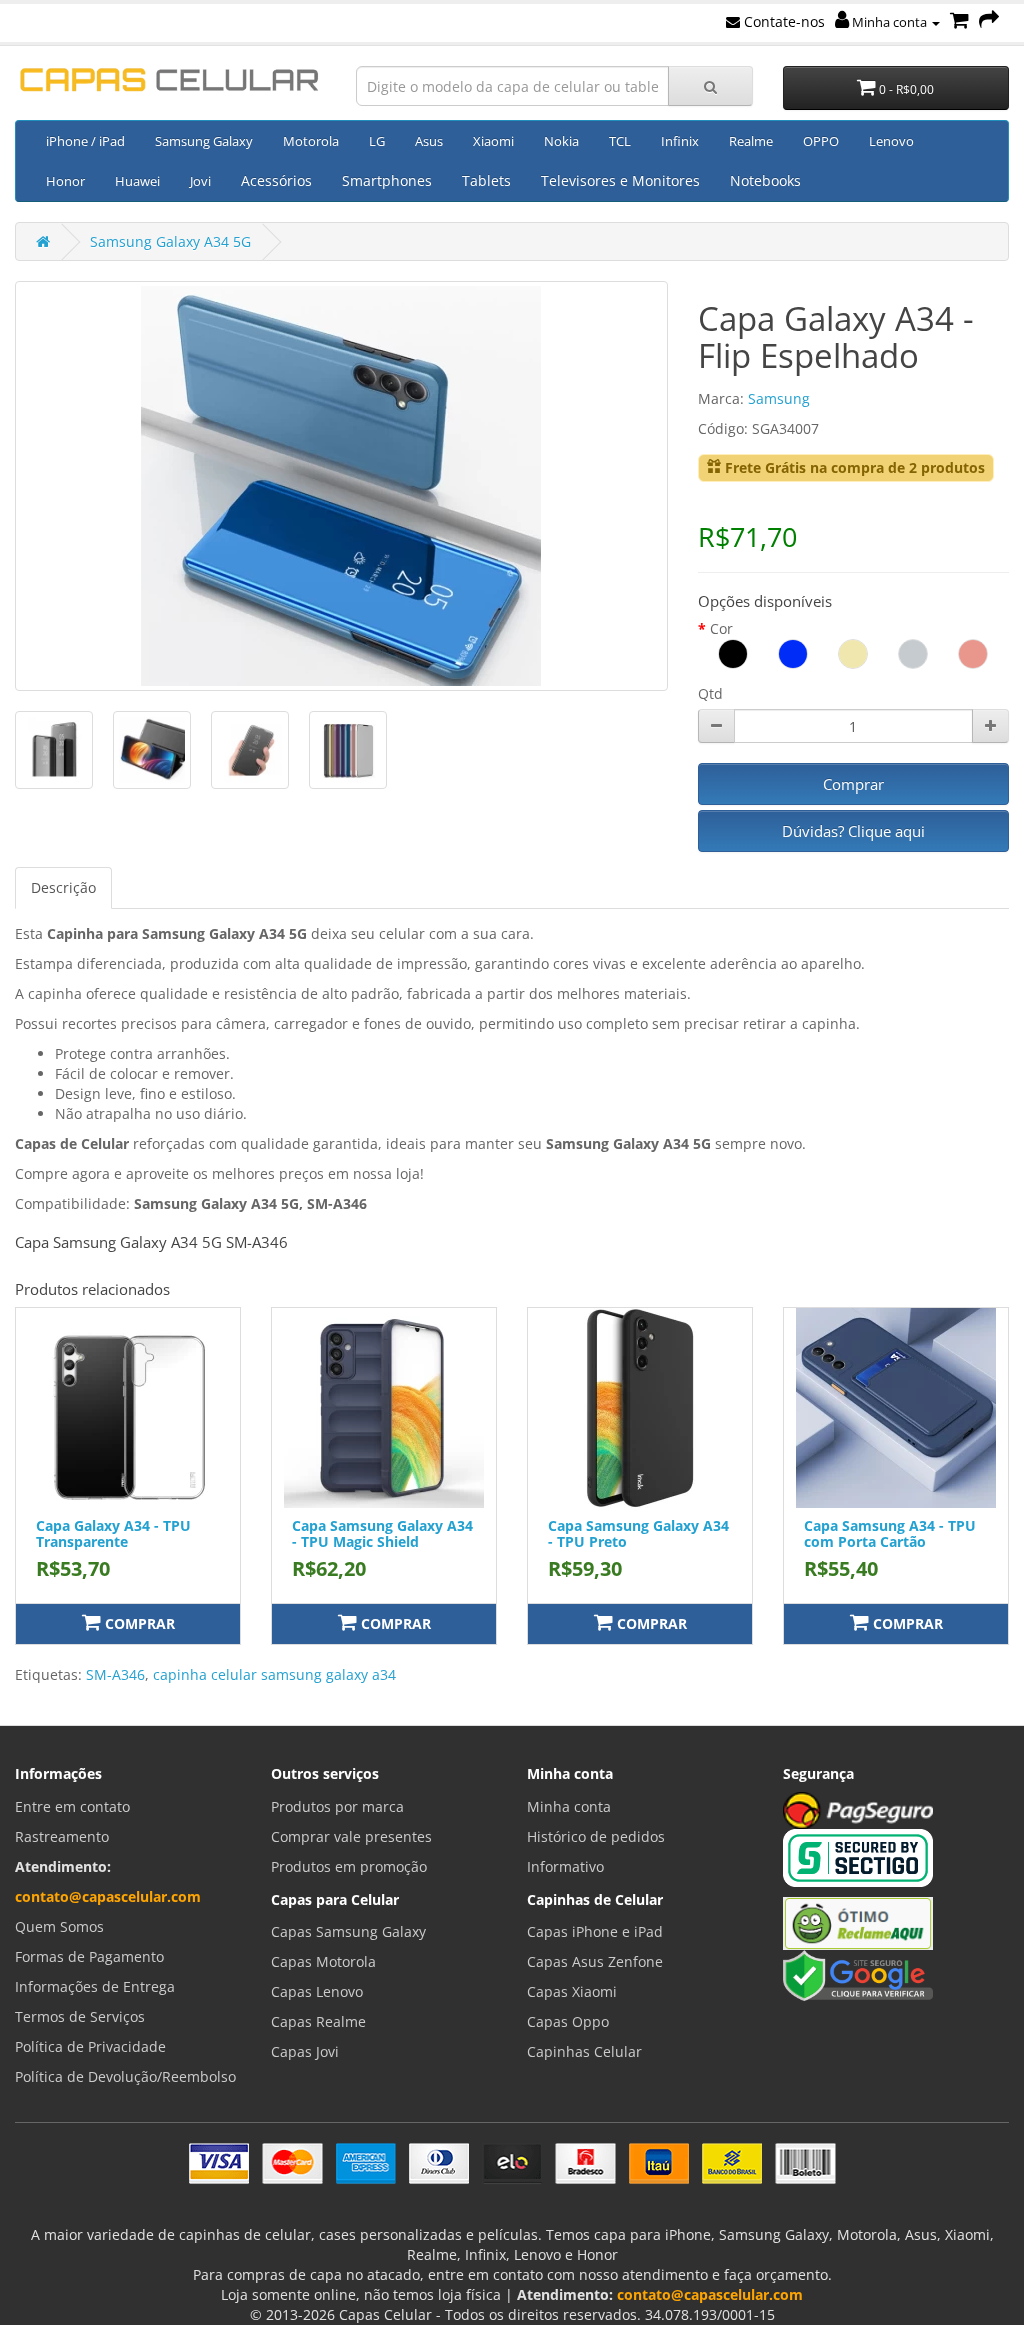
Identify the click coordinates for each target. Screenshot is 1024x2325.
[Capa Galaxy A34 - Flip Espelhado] (341, 486)
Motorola (311, 141)
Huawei (137, 181)
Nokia (561, 141)
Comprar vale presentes (351, 1836)
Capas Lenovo (317, 1991)
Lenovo (891, 141)
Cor (721, 628)
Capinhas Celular (584, 2051)
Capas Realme (318, 2021)
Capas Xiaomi (572, 1991)
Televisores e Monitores (620, 180)
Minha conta (889, 22)
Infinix (680, 141)
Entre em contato (72, 1806)
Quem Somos (59, 1926)
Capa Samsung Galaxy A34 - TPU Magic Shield (382, 1533)
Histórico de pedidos (596, 1836)
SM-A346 (115, 1674)
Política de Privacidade (90, 2046)
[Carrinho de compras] (959, 21)
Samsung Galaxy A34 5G (170, 241)
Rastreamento (62, 1836)
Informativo (565, 1866)
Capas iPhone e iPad (595, 1931)
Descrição (63, 887)
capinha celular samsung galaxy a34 (274, 1674)
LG (377, 141)
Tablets (486, 180)
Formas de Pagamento (89, 1956)
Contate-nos (782, 21)
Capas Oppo (568, 2021)
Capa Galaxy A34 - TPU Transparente (113, 1533)
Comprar (853, 784)
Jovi (200, 181)
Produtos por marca (337, 1806)
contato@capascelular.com (108, 1896)
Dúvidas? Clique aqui (853, 831)
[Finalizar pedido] (989, 21)
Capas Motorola (323, 1961)
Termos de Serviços (80, 2016)
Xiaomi (493, 141)
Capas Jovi (305, 2051)
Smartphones (387, 180)
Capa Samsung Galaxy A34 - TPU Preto (638, 1533)
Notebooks (765, 180)
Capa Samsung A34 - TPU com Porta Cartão (890, 1533)
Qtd (710, 693)
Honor (65, 181)
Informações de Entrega (95, 1986)
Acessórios (276, 180)
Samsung (779, 398)
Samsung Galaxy (204, 141)
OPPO (821, 141)
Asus (429, 141)
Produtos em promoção (349, 1866)
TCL (620, 141)
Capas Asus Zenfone (595, 1961)
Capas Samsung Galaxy (348, 1931)
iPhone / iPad (85, 141)
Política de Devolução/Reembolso (125, 2076)
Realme (751, 141)
